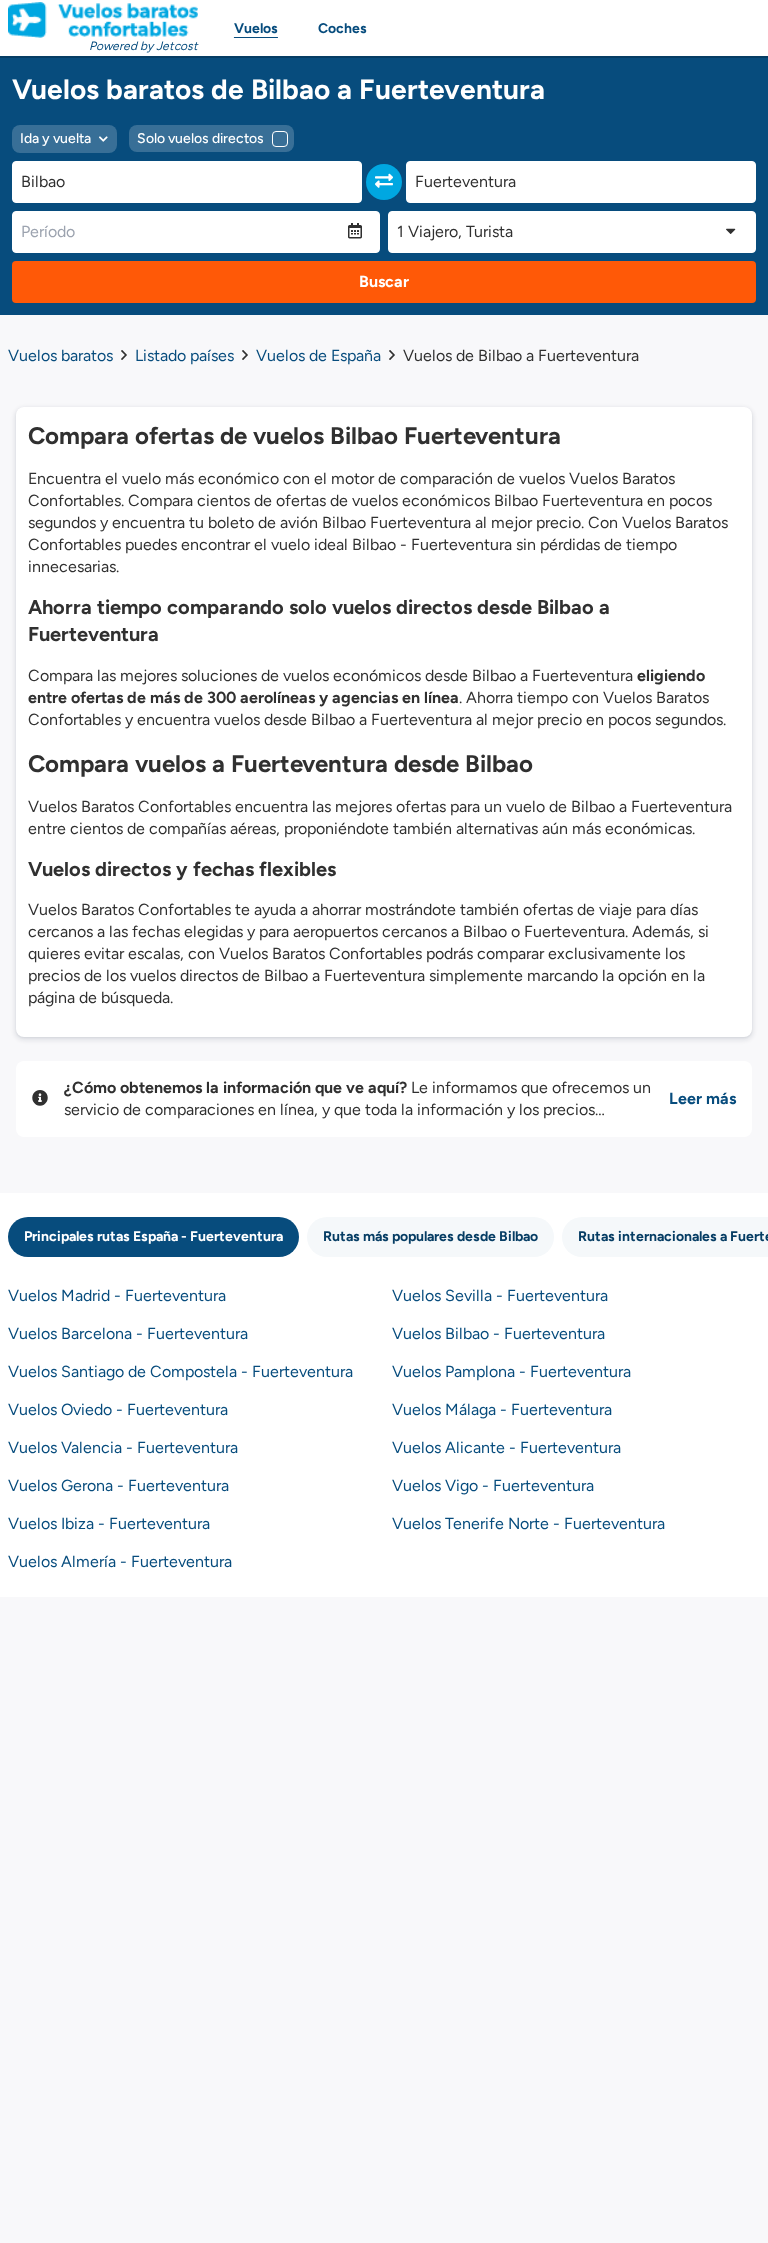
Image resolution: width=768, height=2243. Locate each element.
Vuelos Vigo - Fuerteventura (493, 1485)
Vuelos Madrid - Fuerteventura (117, 1295)
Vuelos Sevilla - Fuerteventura (500, 1295)
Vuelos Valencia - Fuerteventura (123, 1447)
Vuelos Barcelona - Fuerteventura (128, 1333)
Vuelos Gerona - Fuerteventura (118, 1485)
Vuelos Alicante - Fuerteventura (506, 1447)
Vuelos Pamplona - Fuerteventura (511, 1371)
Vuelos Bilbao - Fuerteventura (498, 1333)
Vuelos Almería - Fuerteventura (120, 1561)
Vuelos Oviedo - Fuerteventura (118, 1409)
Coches (342, 28)
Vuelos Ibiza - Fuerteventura (109, 1523)
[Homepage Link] (103, 20)
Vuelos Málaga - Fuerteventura (502, 1409)
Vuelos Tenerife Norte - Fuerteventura (528, 1523)
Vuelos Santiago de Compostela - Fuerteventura (180, 1371)
